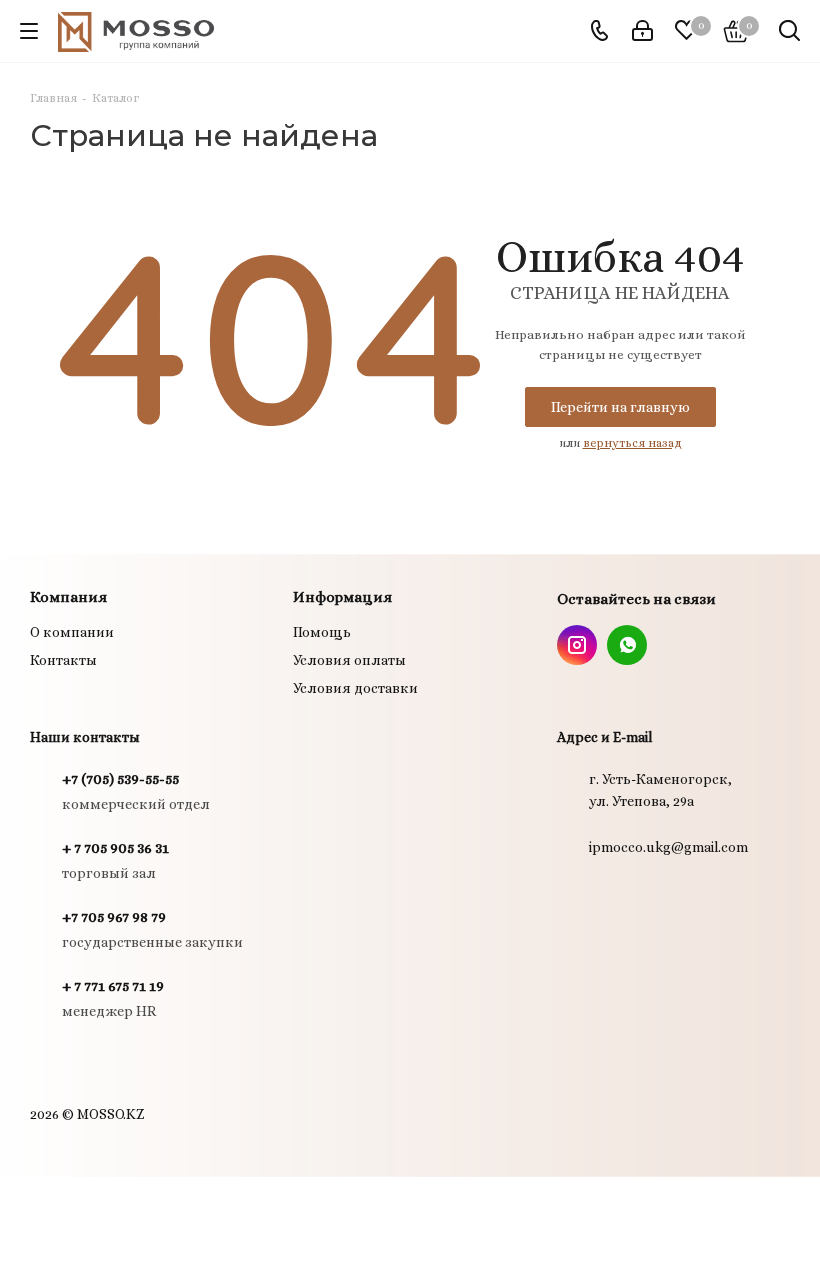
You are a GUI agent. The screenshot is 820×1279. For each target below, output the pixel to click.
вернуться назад (632, 443)
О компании (72, 632)
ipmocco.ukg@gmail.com (668, 847)
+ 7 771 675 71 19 (113, 986)
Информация (342, 597)
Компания (68, 597)
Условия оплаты (349, 660)
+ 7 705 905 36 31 (115, 848)
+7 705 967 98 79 (114, 917)
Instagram (577, 645)
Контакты (63, 660)
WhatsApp (627, 645)
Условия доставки (355, 688)
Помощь (322, 632)
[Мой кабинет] (642, 31)
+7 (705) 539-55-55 (120, 779)
